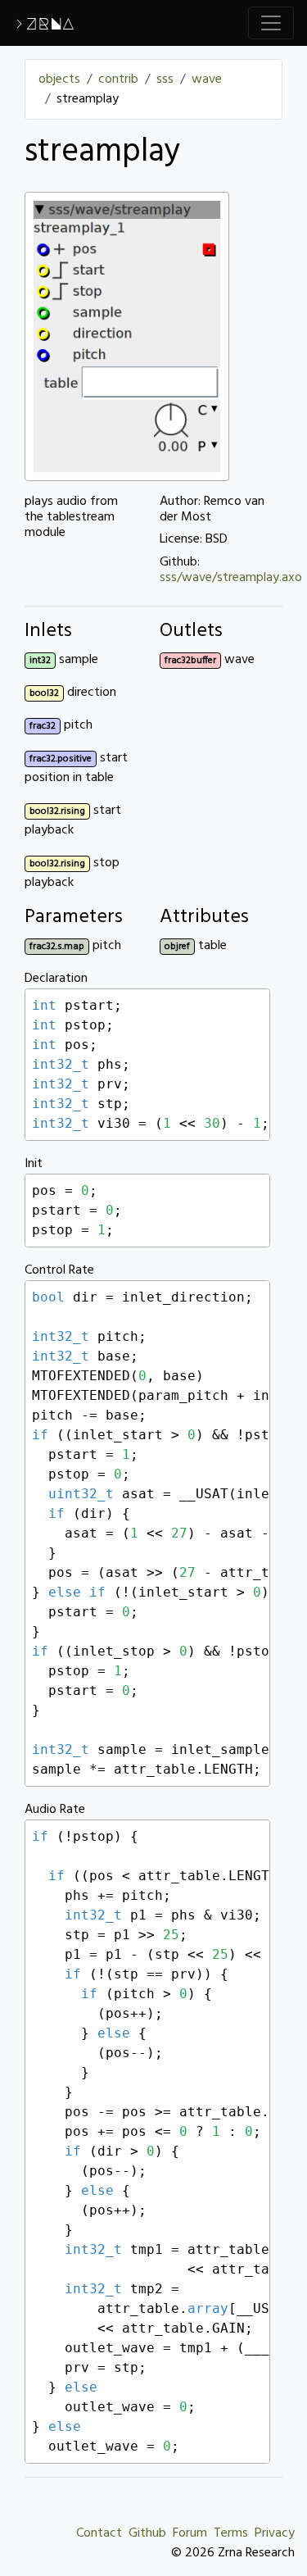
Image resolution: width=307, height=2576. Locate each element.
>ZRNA (44, 23)
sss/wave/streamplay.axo (231, 578)
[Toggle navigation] (271, 23)
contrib (118, 80)
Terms (231, 2533)
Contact (99, 2533)
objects (59, 80)
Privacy (275, 2533)
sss (165, 80)
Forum (190, 2533)
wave (207, 80)
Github (147, 2533)
